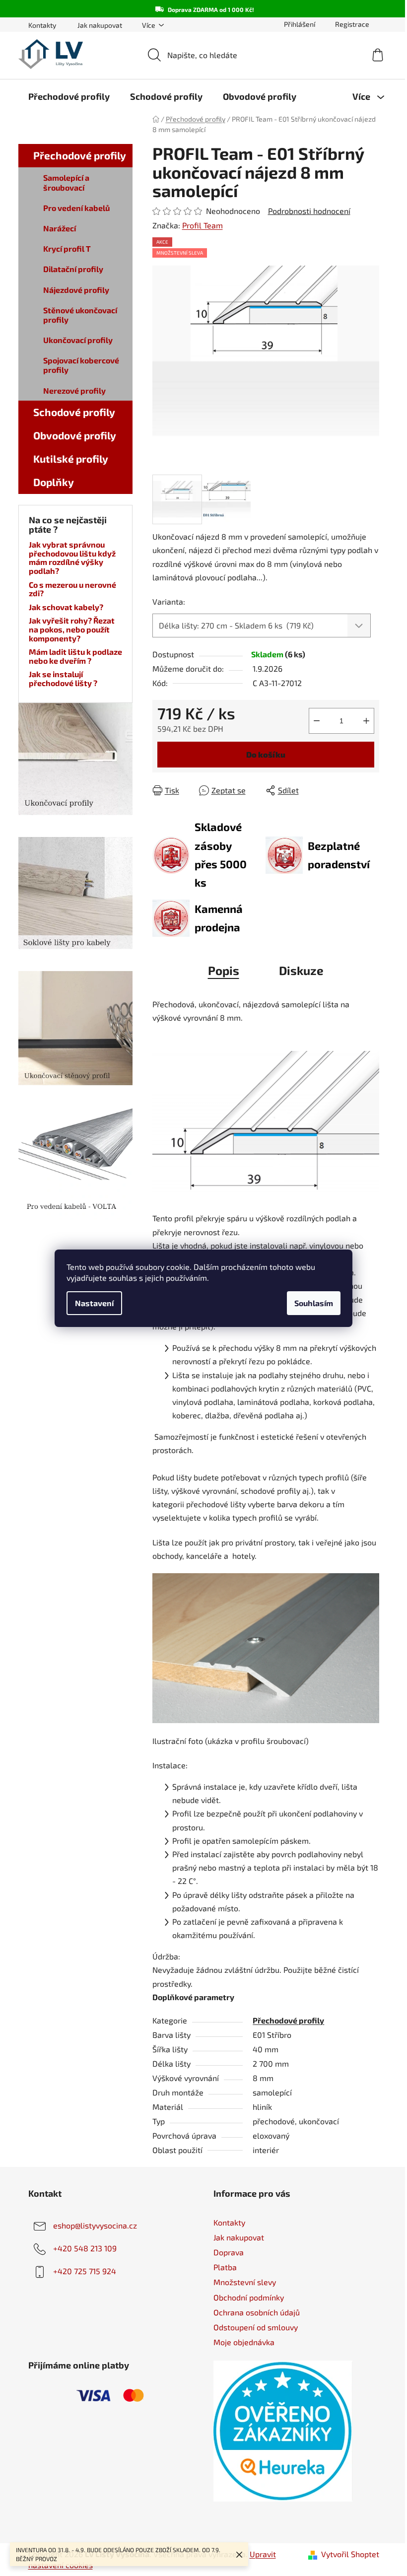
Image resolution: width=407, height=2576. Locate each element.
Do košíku (266, 754)
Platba (225, 2267)
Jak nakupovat (100, 25)
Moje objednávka (244, 2342)
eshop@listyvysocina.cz (95, 2225)
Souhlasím (314, 1303)
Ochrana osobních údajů (257, 2312)
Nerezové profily (74, 390)
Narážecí (60, 228)
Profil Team (203, 225)
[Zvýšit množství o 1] (366, 721)
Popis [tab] (224, 970)
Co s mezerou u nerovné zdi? (72, 589)
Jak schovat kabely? (66, 607)
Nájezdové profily (76, 290)
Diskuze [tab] (301, 970)
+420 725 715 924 (85, 2271)
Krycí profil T (67, 248)
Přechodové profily (80, 155)
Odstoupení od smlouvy (256, 2327)
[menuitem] (69, 96)
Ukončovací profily (78, 340)
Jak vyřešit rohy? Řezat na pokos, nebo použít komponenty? (72, 629)
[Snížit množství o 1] (317, 721)
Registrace (352, 24)
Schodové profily (74, 412)
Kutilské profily (71, 458)
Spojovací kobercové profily (81, 365)
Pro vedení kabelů (76, 208)
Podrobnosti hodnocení (309, 211)
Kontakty (42, 25)
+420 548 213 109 (85, 2248)
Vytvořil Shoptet (350, 2554)
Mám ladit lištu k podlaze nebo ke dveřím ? (75, 656)
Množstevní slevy (245, 2282)
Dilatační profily (73, 269)
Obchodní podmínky (249, 2297)
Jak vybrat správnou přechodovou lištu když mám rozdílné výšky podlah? (72, 557)
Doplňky (54, 482)
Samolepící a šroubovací (66, 182)
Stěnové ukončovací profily (80, 315)
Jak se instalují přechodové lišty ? (63, 678)
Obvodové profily (75, 435)
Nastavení (94, 1303)
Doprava (229, 2252)
